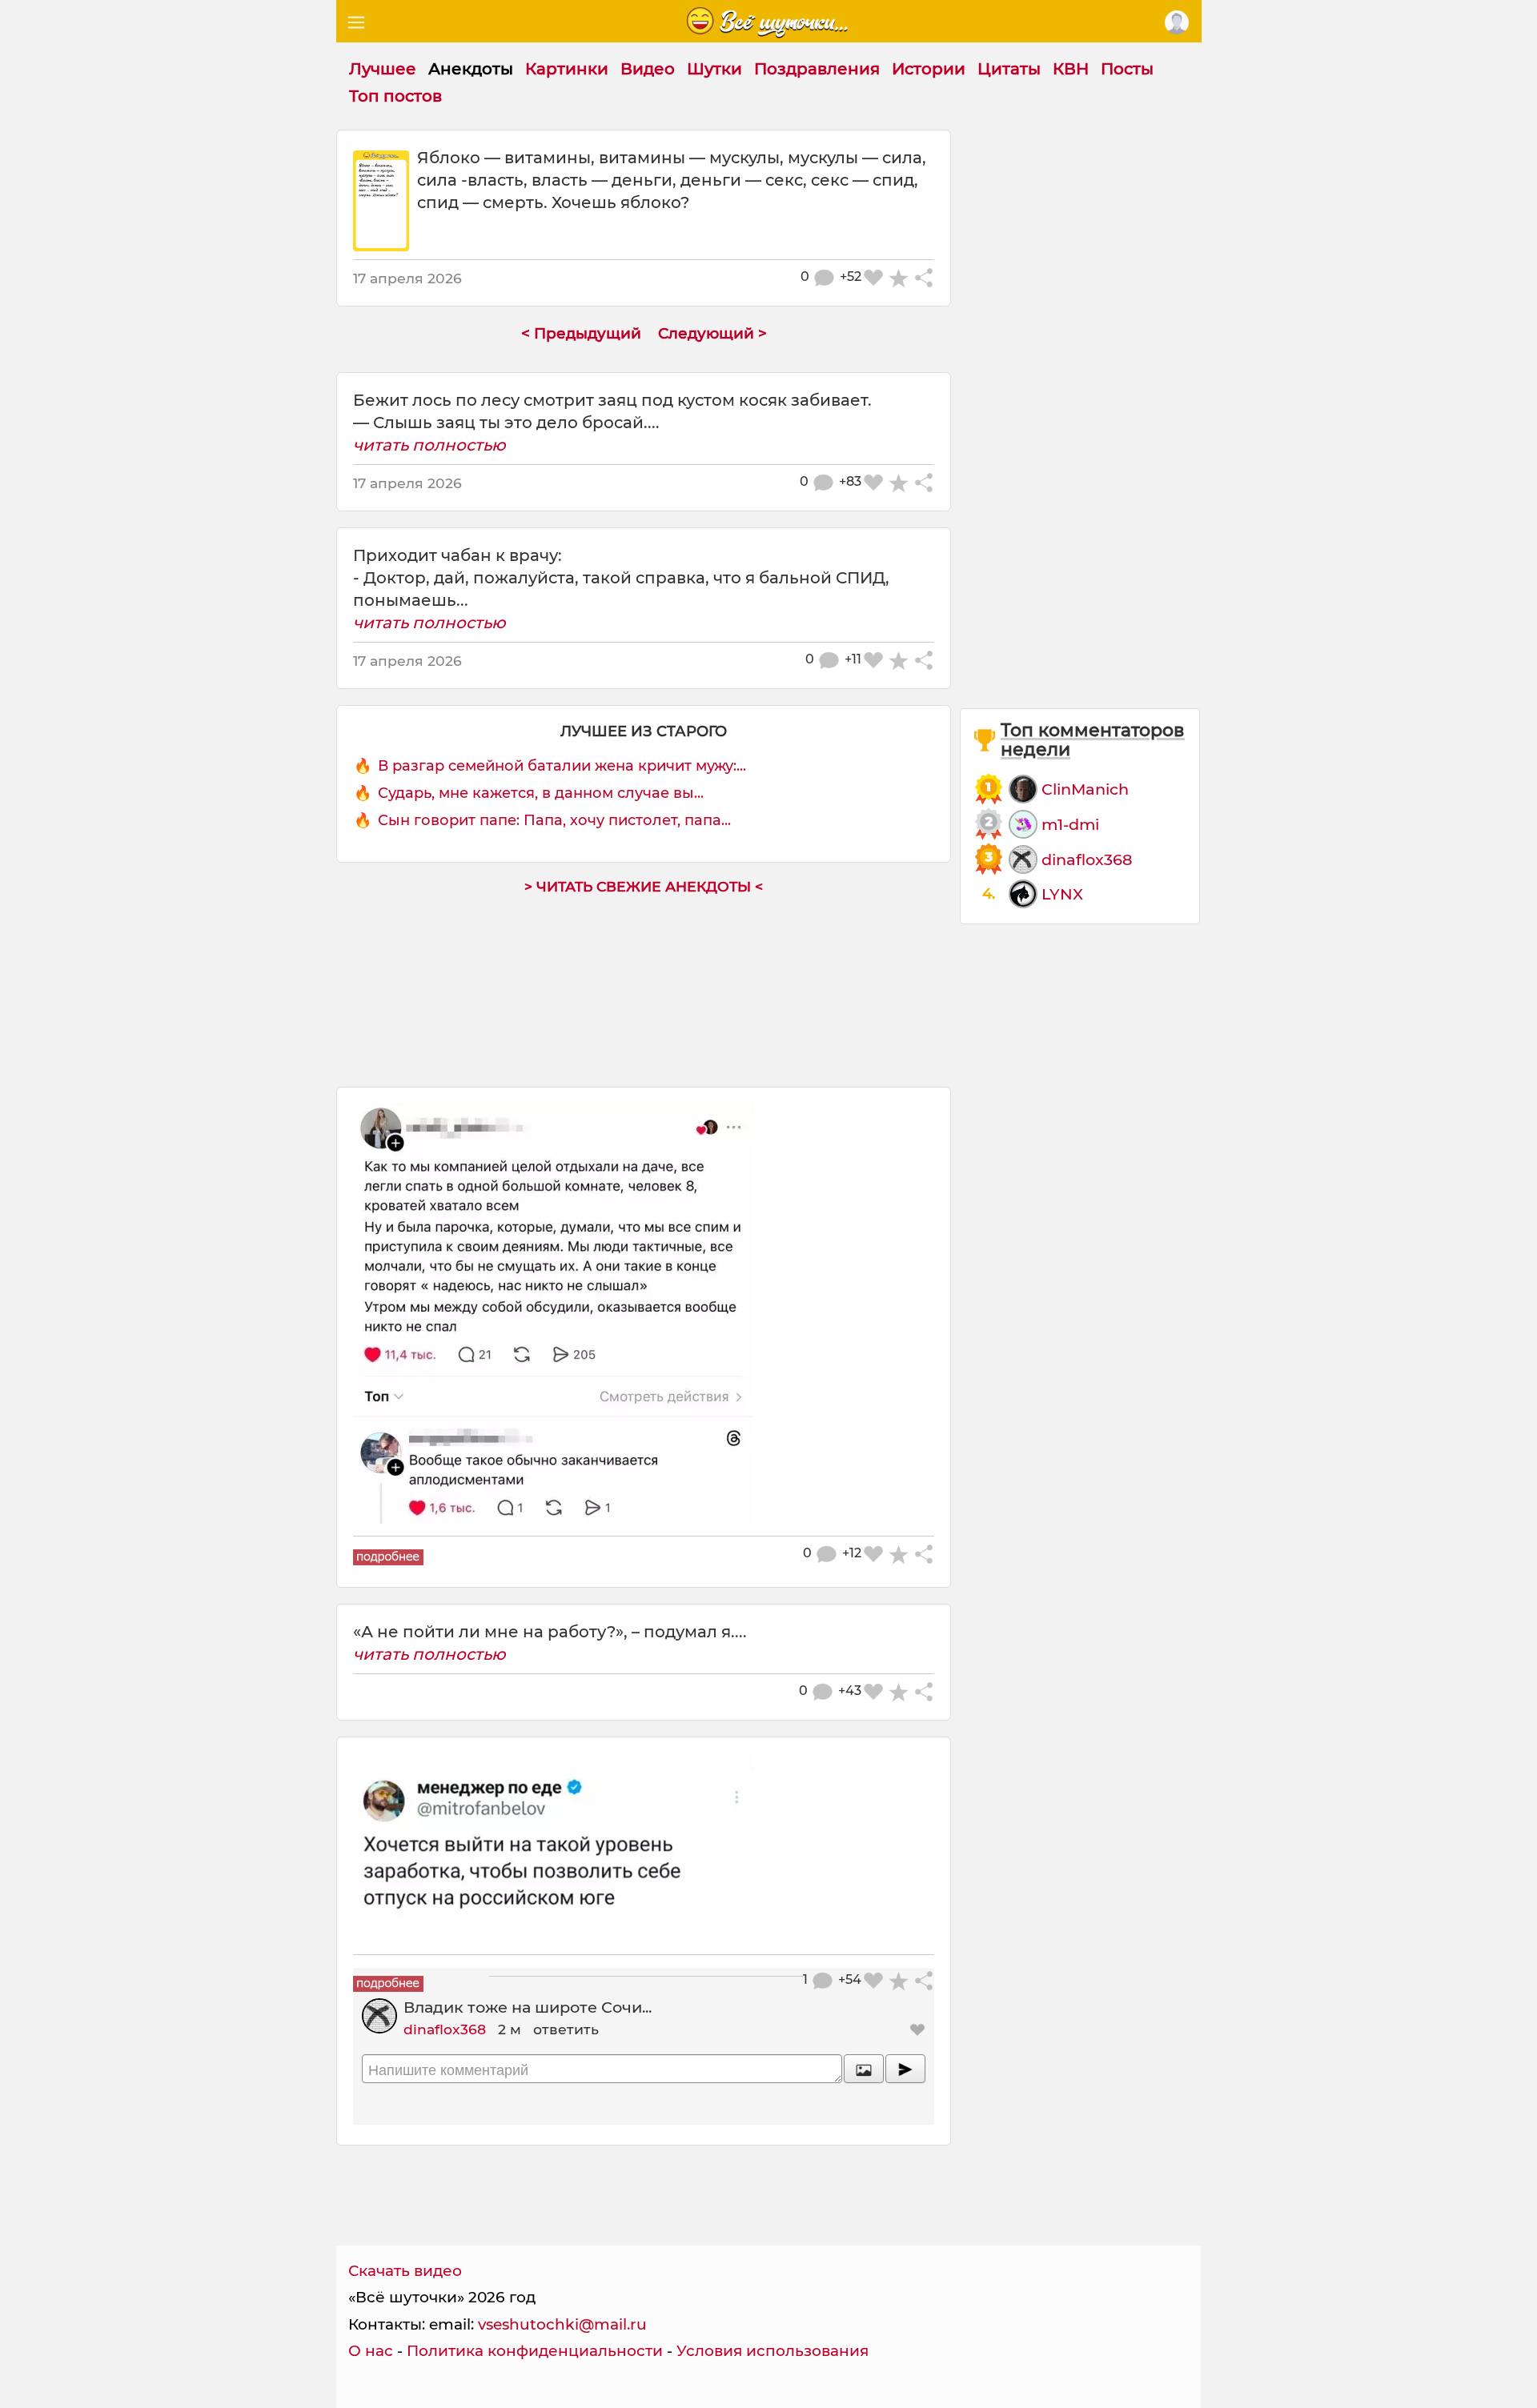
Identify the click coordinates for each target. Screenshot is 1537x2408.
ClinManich (1085, 789)
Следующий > (712, 333)
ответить (566, 2029)
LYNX (1062, 894)
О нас (371, 2351)
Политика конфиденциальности (535, 2351)
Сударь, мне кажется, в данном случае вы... (541, 793)
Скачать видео (405, 2271)
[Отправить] (905, 2069)
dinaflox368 (445, 2029)
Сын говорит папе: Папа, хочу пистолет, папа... (554, 820)
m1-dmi (1070, 824)
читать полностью (429, 445)
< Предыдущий (581, 333)
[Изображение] (864, 2069)
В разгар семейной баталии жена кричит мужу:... (562, 766)
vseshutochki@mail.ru (562, 2324)
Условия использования (773, 2351)
